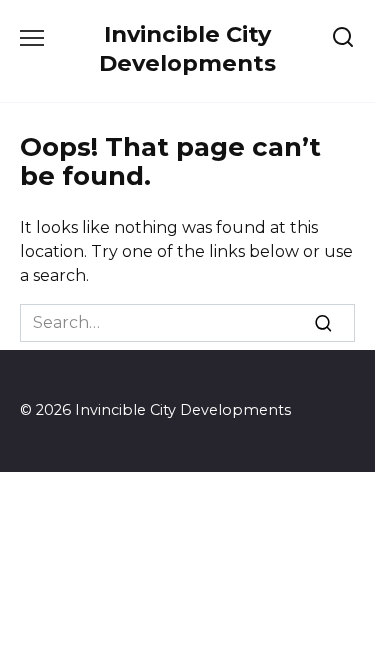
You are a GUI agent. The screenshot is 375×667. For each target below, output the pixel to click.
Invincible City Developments (187, 48)
